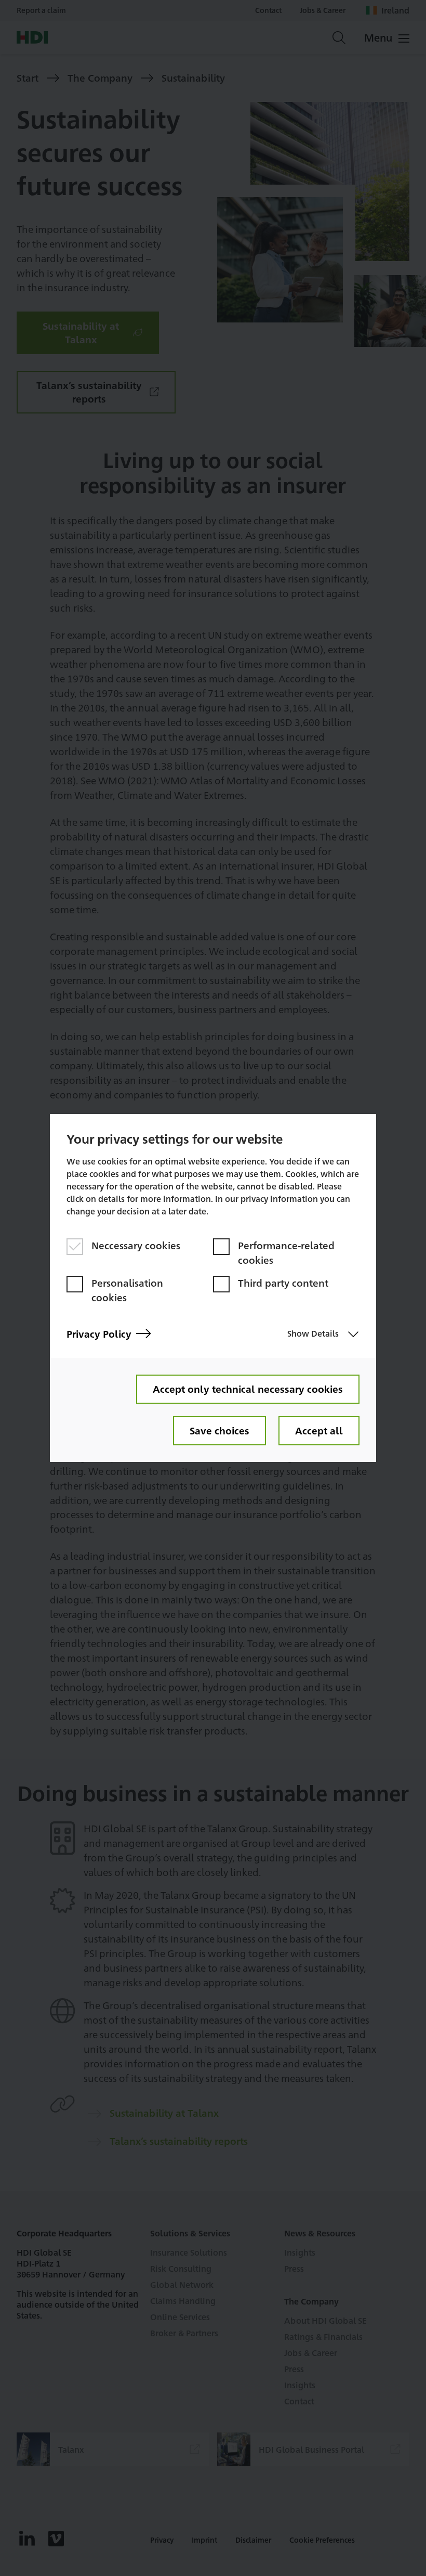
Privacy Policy (99, 1334)
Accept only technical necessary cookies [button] (248, 1389)
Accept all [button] (319, 1430)
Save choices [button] (219, 1430)
